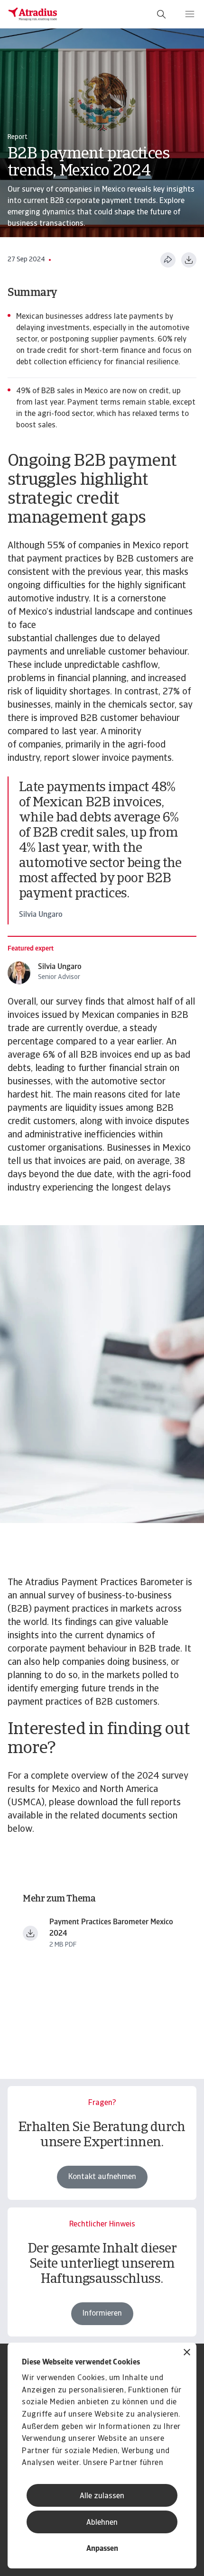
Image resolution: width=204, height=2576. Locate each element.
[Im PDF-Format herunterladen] (189, 260)
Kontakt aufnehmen (102, 2177)
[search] (161, 14)
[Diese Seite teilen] (168, 260)
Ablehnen (102, 2523)
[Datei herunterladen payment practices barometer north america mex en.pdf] (30, 1933)
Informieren (102, 2314)
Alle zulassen (102, 2496)
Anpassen (102, 2549)
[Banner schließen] (187, 2353)
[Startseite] (33, 14)
